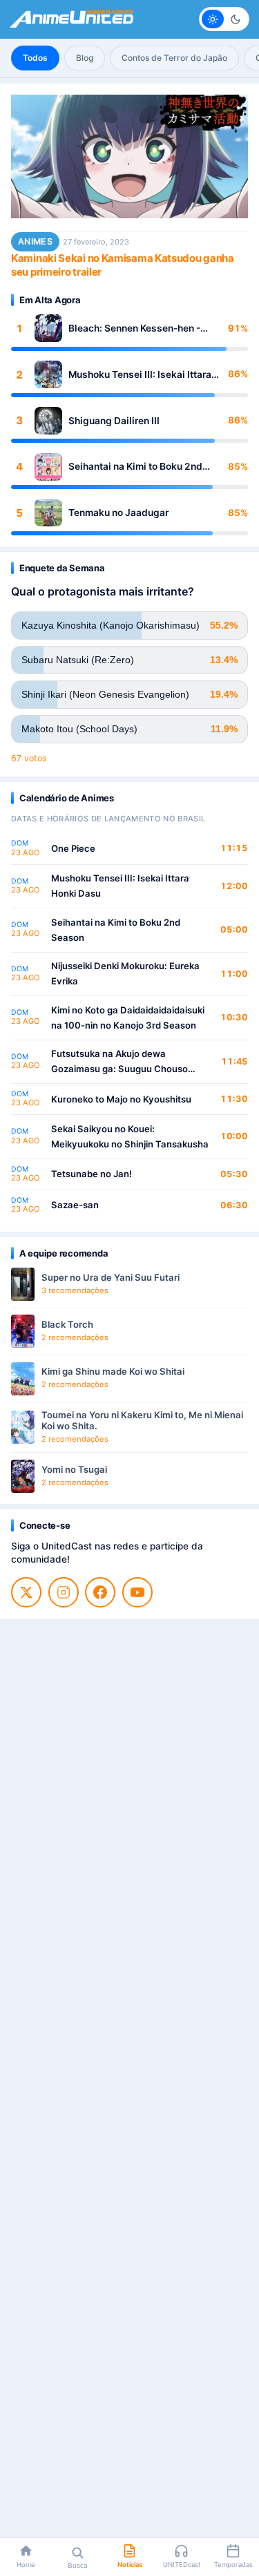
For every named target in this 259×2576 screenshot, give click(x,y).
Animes (35, 241)
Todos (35, 58)
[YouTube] (137, 1592)
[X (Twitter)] (26, 1592)
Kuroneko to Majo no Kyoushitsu (121, 1099)
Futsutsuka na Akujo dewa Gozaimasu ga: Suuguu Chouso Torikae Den (119, 1062)
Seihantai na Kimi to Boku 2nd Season (135, 467)
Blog (85, 58)
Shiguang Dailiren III (114, 421)
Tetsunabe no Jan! (92, 1174)
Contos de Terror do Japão (174, 58)
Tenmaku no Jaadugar (118, 513)
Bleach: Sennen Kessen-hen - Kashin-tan (134, 328)
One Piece (73, 848)
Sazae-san (75, 1205)
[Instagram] (64, 1592)
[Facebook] (100, 1592)
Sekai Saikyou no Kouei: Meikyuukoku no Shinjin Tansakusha (130, 1136)
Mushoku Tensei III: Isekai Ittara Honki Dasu (140, 375)
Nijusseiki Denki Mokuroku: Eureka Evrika (125, 973)
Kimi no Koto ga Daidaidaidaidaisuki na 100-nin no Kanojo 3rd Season (128, 1018)
